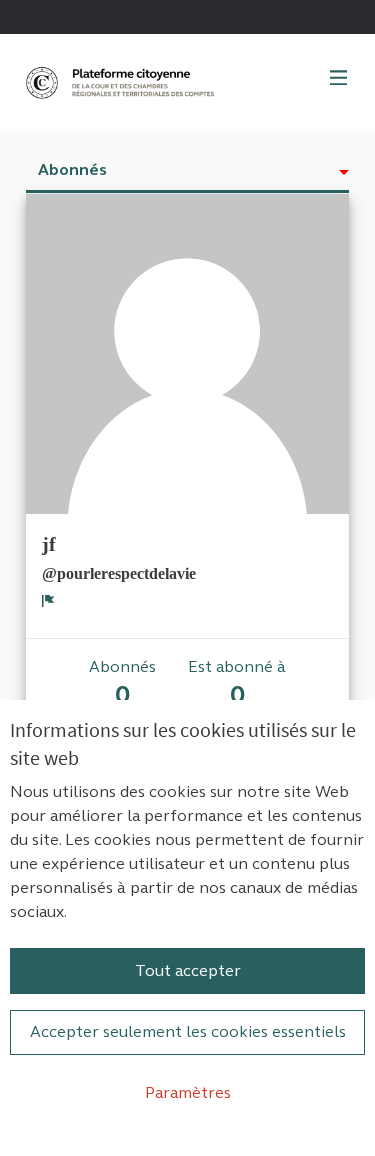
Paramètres (188, 1092)
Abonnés (72, 169)
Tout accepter (188, 970)
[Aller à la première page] (122, 82)
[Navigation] (339, 79)
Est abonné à (237, 683)
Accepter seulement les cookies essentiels (188, 1031)
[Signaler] (48, 600)
